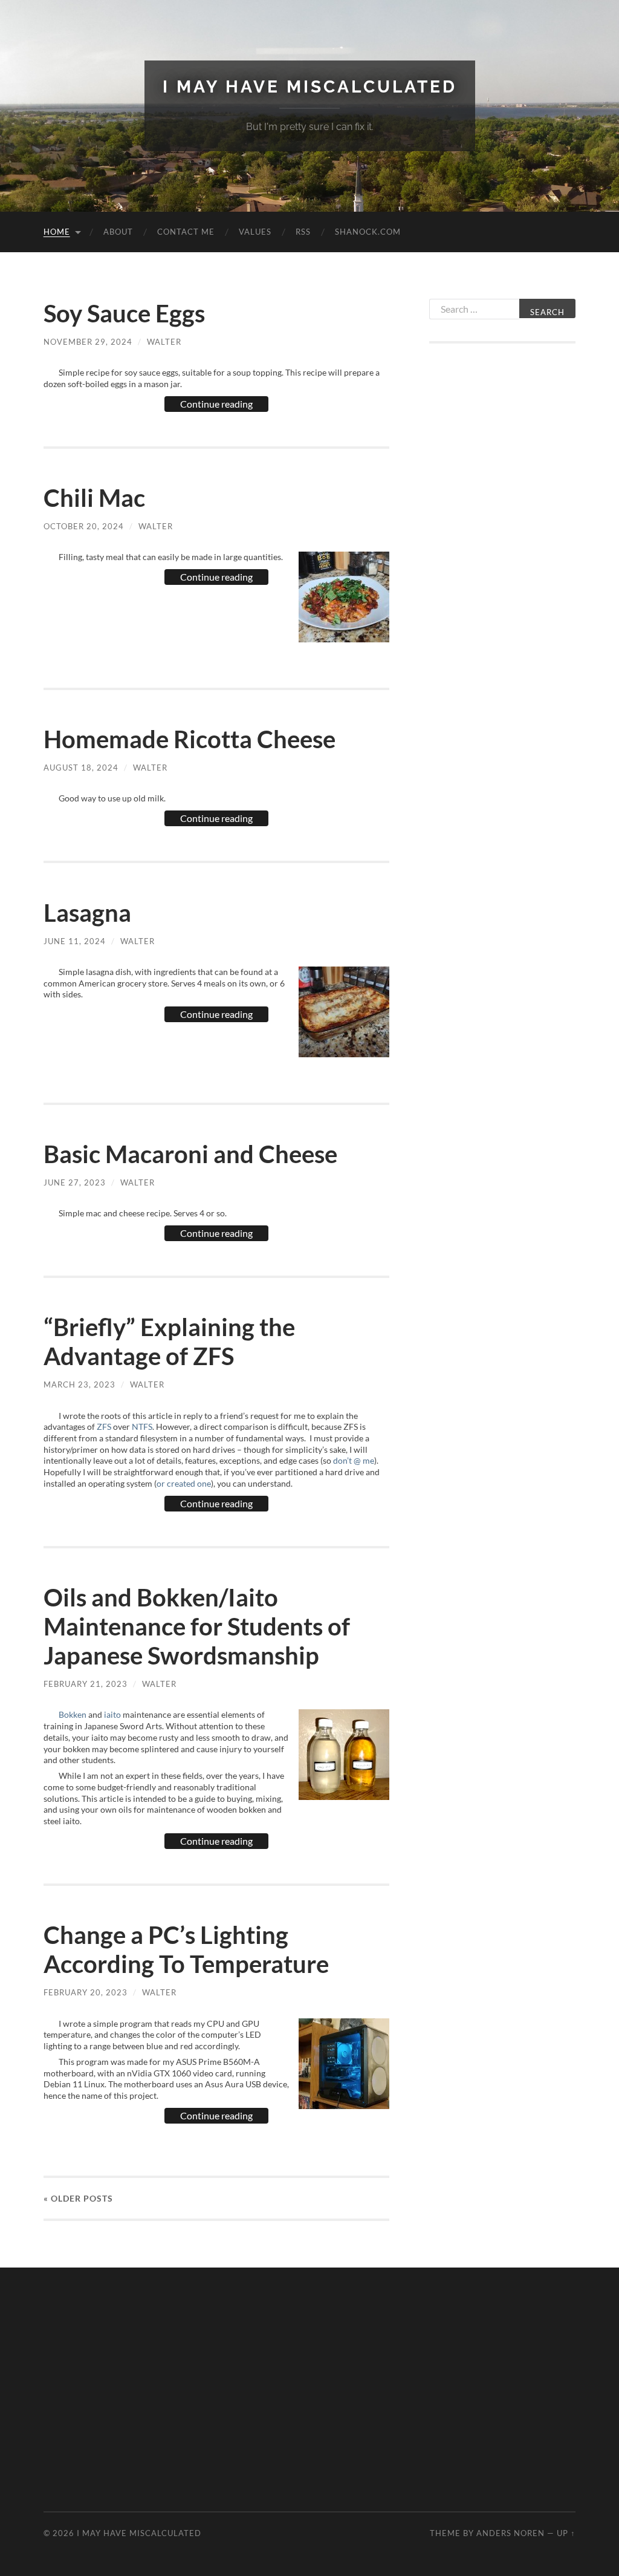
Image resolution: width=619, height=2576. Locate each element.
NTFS (142, 1427)
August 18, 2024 (81, 768)
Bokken (73, 1714)
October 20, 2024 (84, 526)
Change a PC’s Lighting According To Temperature (186, 1949)
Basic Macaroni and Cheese (190, 1154)
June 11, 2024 (75, 941)
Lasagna (87, 913)
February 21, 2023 (86, 1684)
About (118, 232)
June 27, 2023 (75, 1182)
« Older (78, 2198)
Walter (164, 342)
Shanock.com (368, 232)
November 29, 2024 (88, 342)
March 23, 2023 (79, 1384)
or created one (184, 1483)
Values (255, 232)
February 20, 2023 (86, 1992)
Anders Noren (510, 2533)
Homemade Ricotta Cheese (190, 739)
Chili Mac (94, 498)
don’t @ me (354, 1460)
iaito (112, 1714)
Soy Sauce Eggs (124, 313)
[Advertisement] (502, 547)
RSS (303, 232)
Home (57, 232)
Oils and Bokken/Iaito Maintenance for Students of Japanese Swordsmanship (197, 1626)
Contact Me (186, 232)
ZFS (104, 1427)
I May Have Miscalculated (310, 87)
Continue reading (216, 404)
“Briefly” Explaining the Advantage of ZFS (169, 1342)
